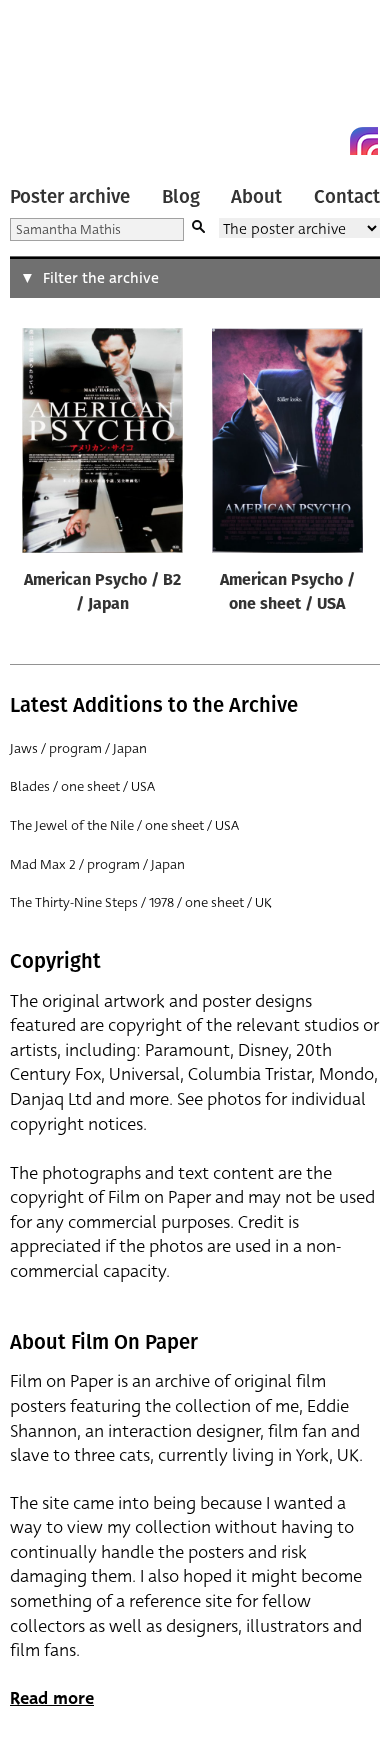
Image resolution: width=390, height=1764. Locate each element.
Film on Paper (55, 82)
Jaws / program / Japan (78, 748)
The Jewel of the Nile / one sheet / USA (124, 825)
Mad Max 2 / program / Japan (97, 864)
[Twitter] (292, 141)
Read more (52, 1698)
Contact (347, 197)
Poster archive (70, 197)
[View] (102, 445)
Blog (181, 197)
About (256, 197)
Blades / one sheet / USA (82, 786)
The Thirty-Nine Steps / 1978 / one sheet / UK (141, 902)
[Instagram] (364, 141)
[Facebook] (328, 141)
